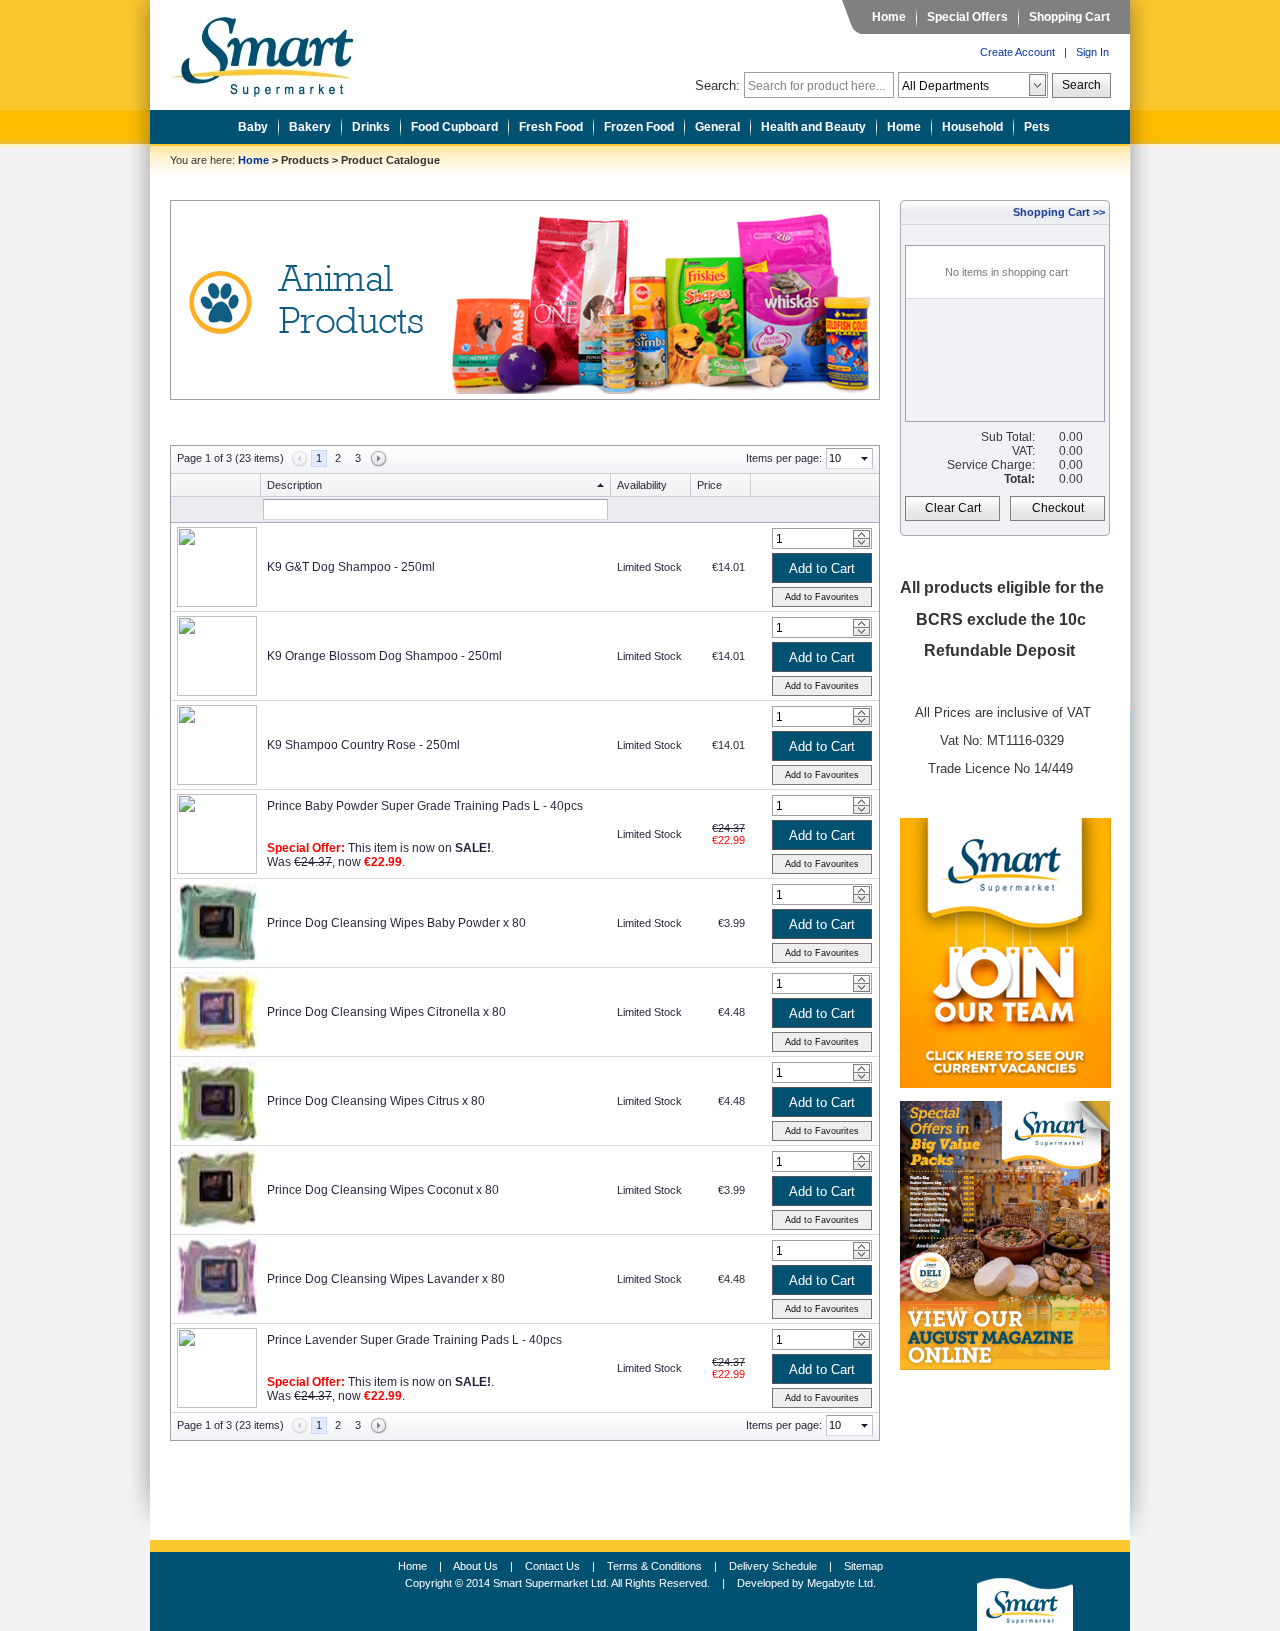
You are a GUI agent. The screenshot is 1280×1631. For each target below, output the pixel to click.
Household (972, 127)
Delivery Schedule (773, 1566)
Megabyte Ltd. (841, 1583)
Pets (1037, 127)
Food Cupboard (454, 127)
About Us (475, 1566)
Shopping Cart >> (1059, 212)
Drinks (371, 127)
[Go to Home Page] (278, 51)
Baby (253, 127)
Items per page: (784, 458)
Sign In (1092, 52)
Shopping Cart (1069, 17)
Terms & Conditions (654, 1566)
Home (889, 17)
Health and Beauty (813, 127)
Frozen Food (639, 127)
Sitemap (863, 1566)
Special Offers (967, 17)
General (717, 127)
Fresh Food (551, 127)
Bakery (310, 127)
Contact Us (552, 1566)
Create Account (1017, 52)
